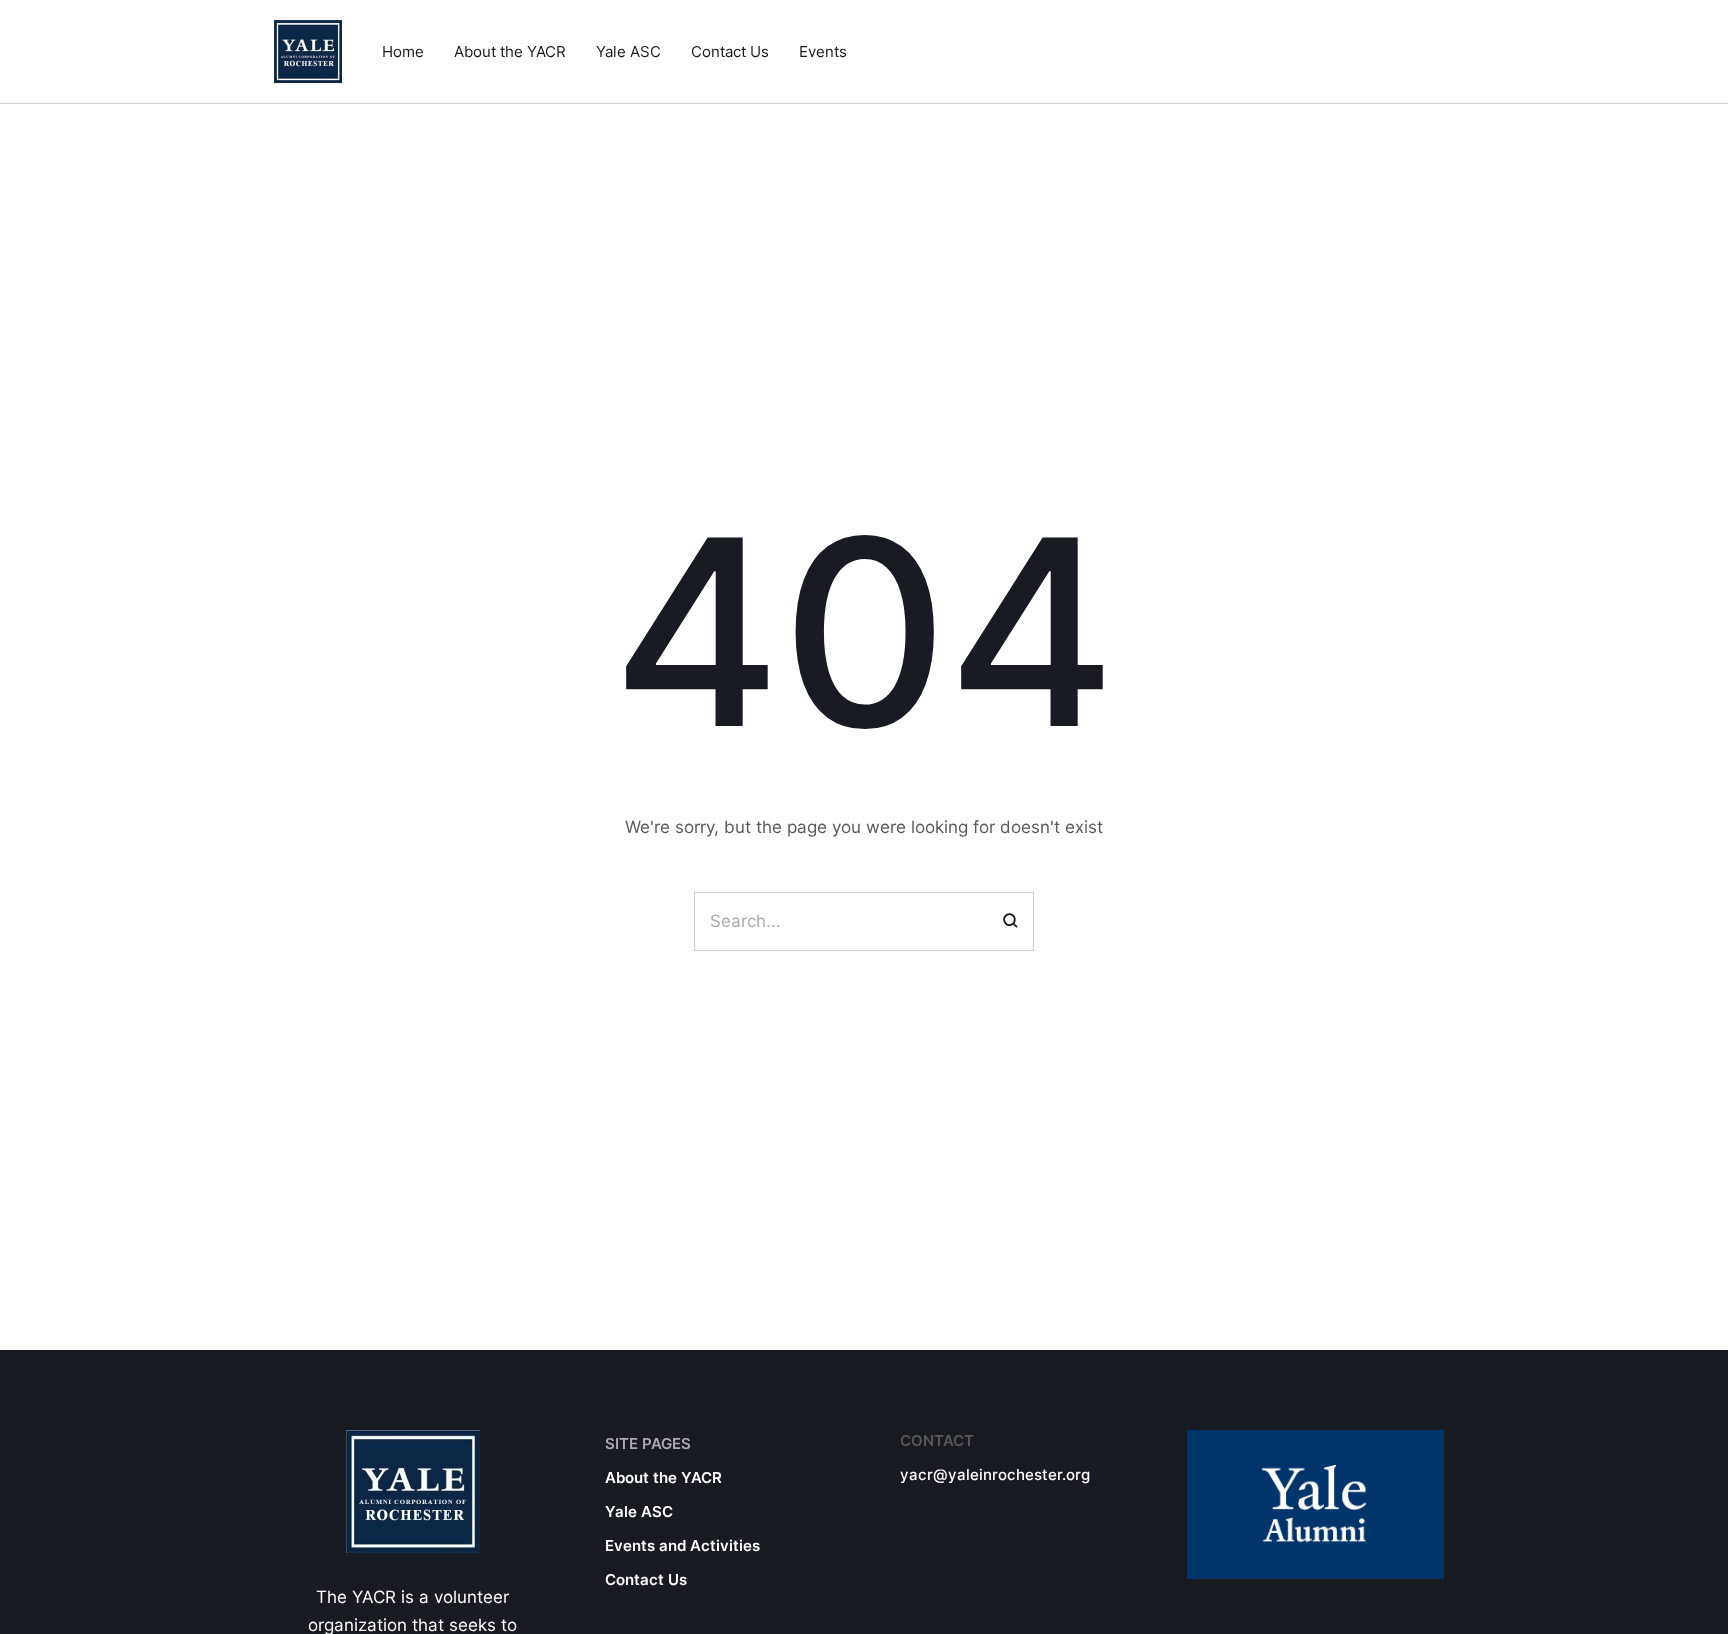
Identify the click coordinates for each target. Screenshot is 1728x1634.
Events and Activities (682, 1545)
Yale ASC (639, 1511)
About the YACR (663, 1477)
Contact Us (646, 1579)
